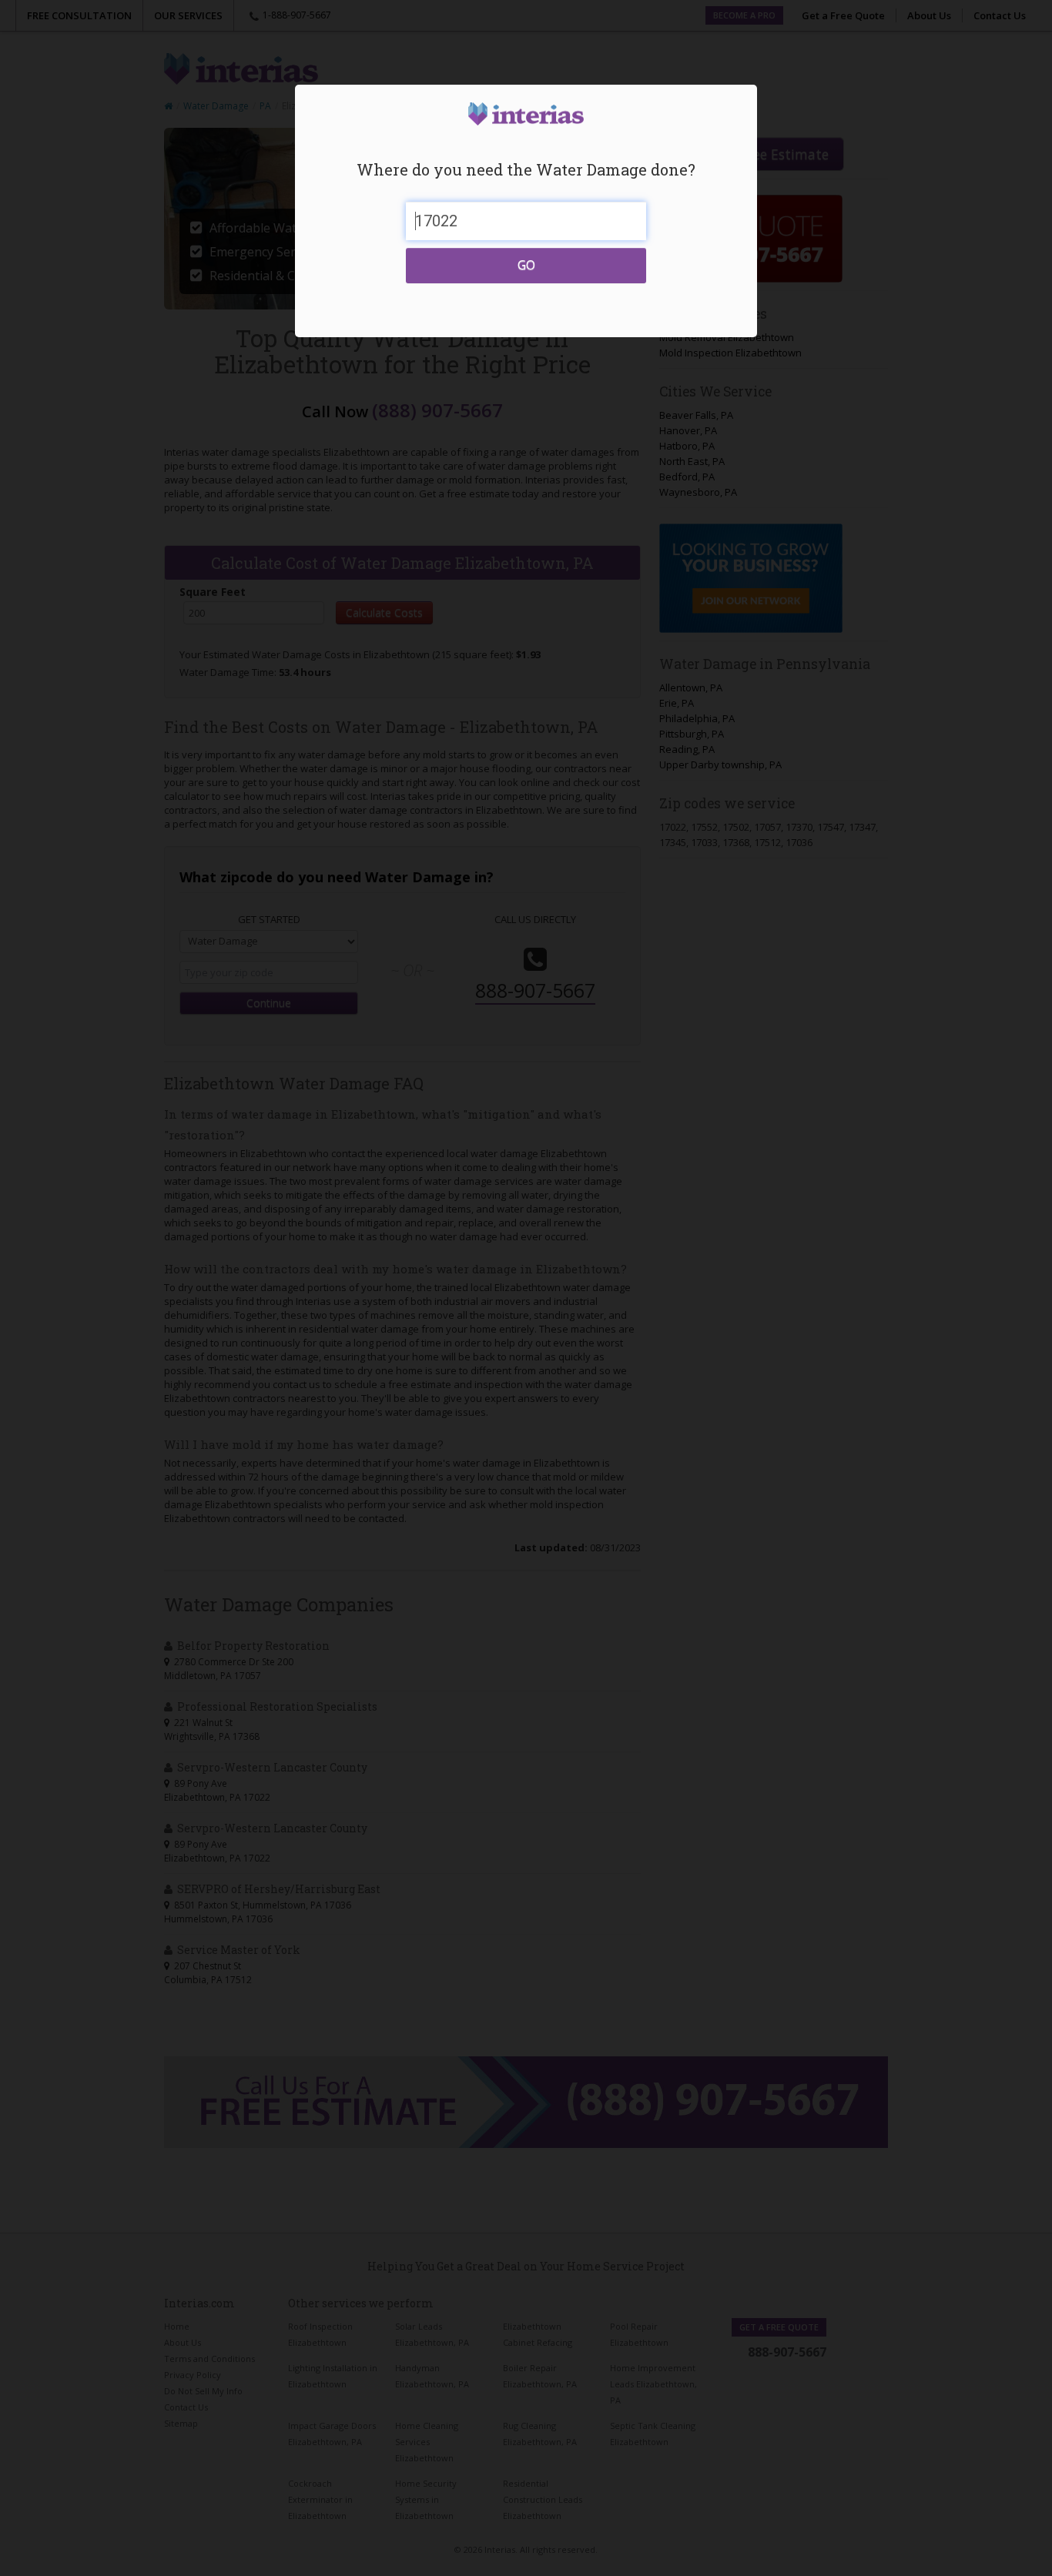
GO (526, 265)
